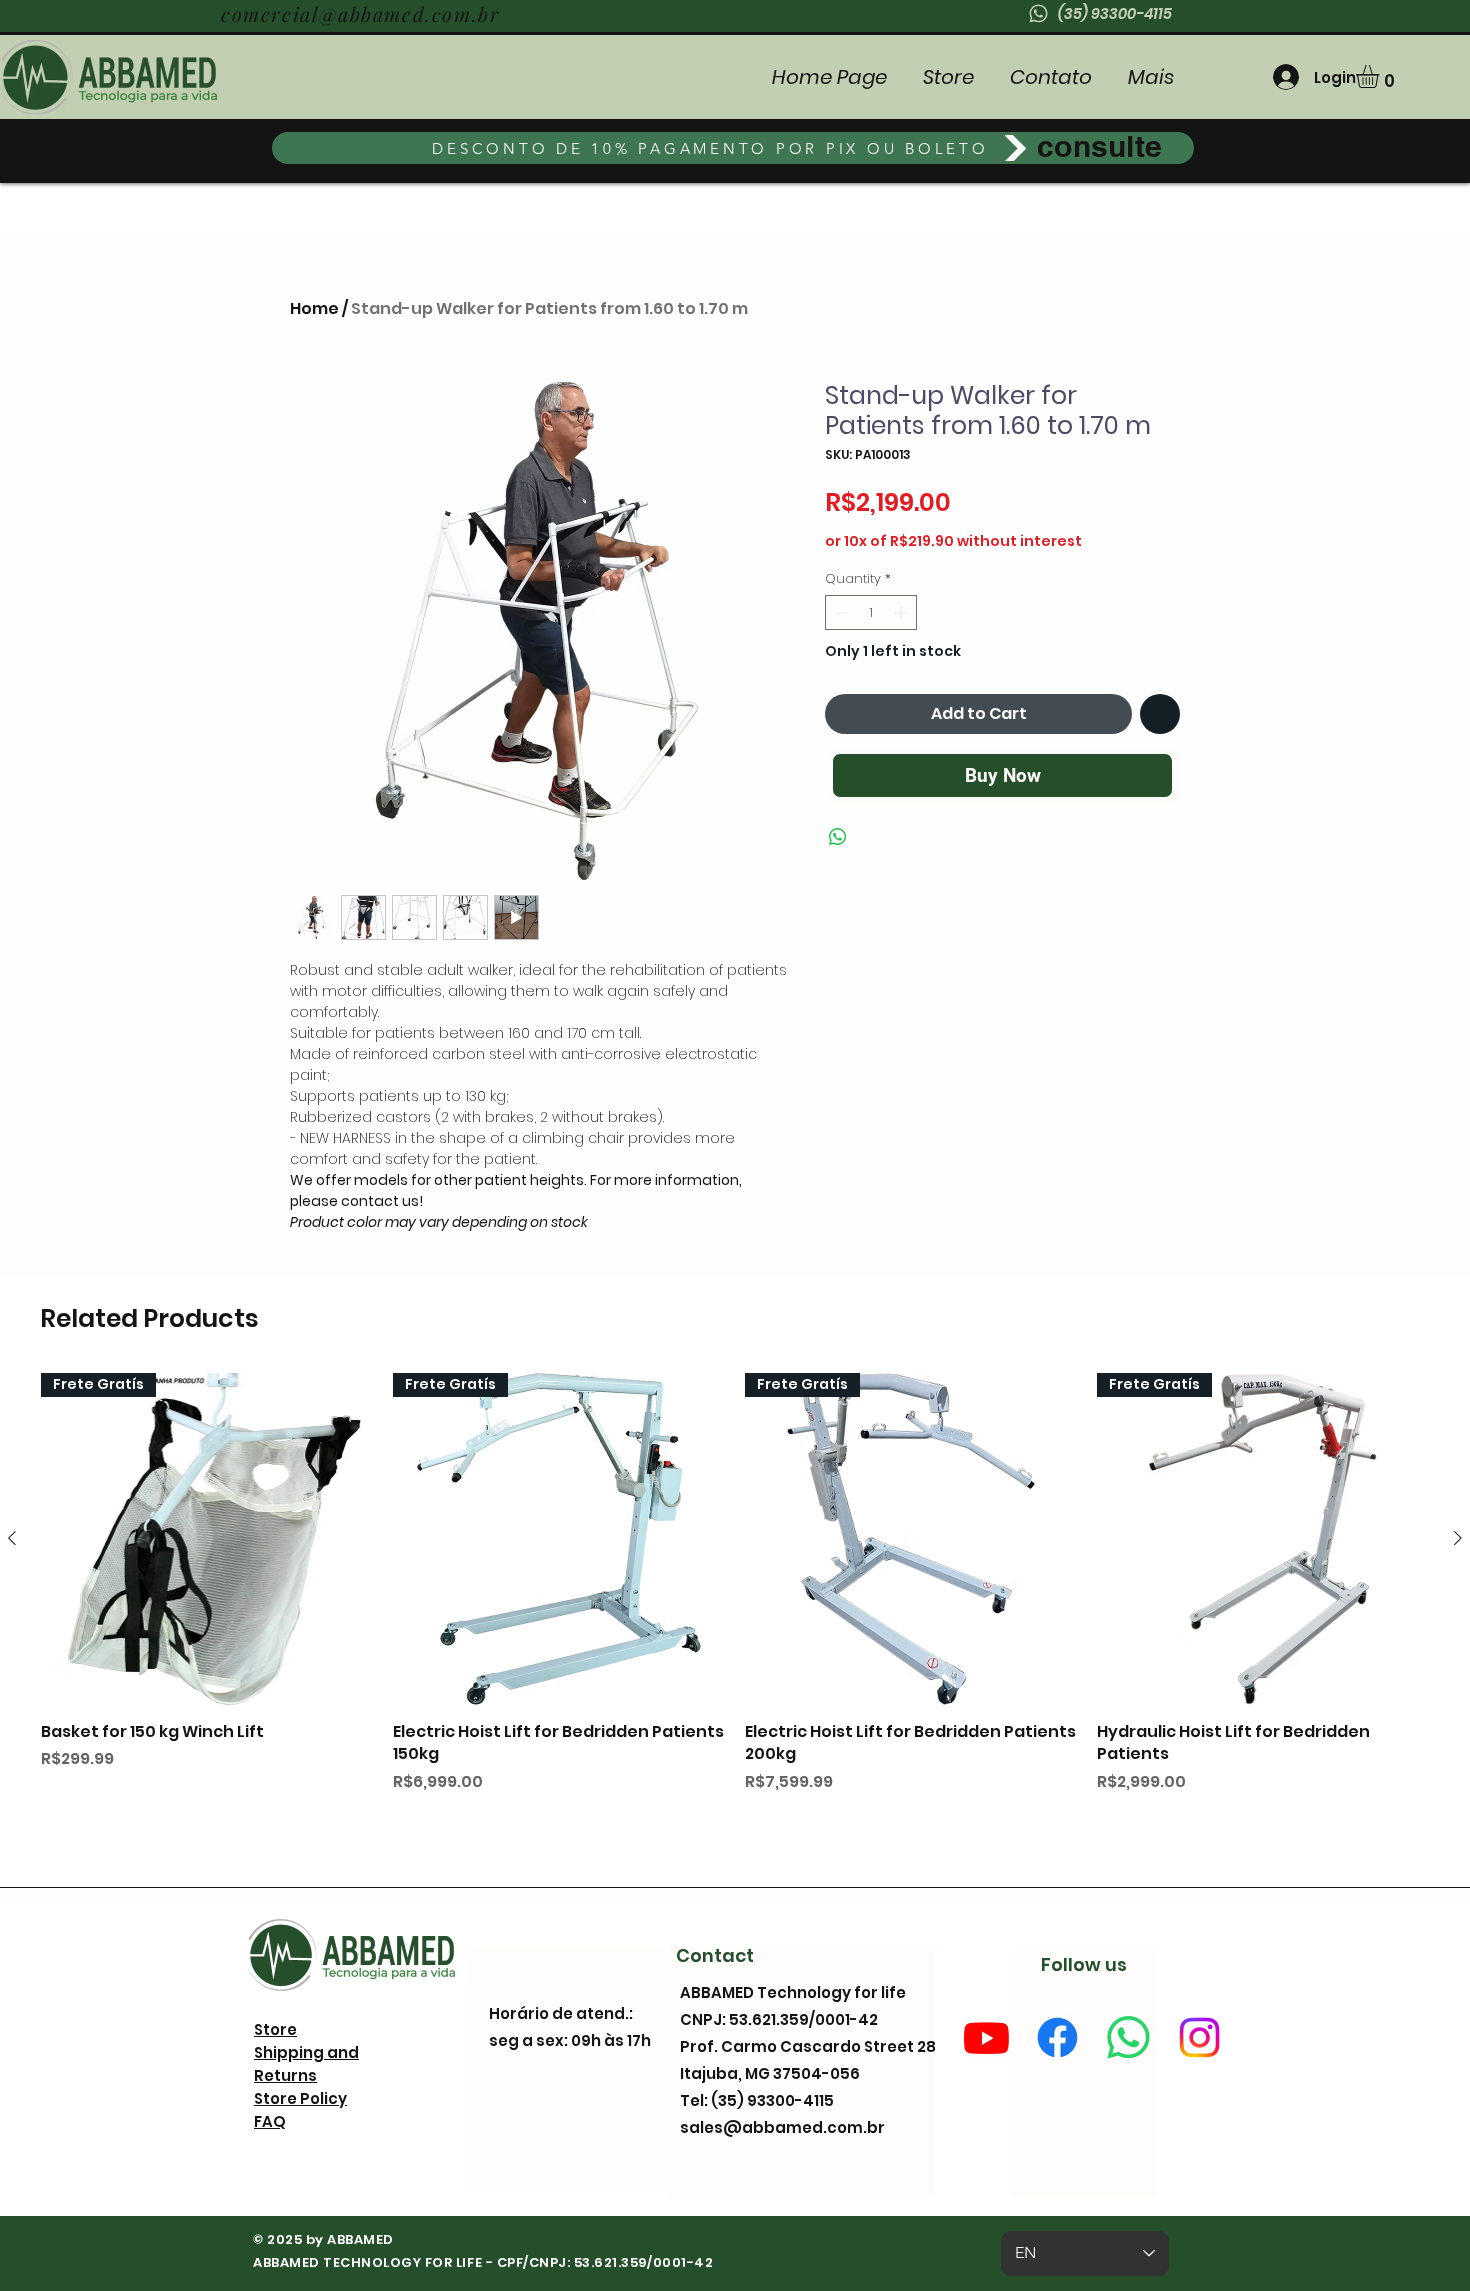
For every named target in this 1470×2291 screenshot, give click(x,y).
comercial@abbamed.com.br (360, 13)
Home (314, 308)
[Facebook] (1057, 2037)
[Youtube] (986, 2037)
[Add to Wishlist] (1160, 714)
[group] (735, 1609)
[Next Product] (1458, 1538)
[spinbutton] (871, 613)
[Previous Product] (12, 1538)
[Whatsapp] (1128, 2037)
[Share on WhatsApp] (838, 837)
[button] (1381, 76)
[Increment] (903, 613)
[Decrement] (840, 613)
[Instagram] (1199, 2037)
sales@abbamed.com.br (782, 2127)
